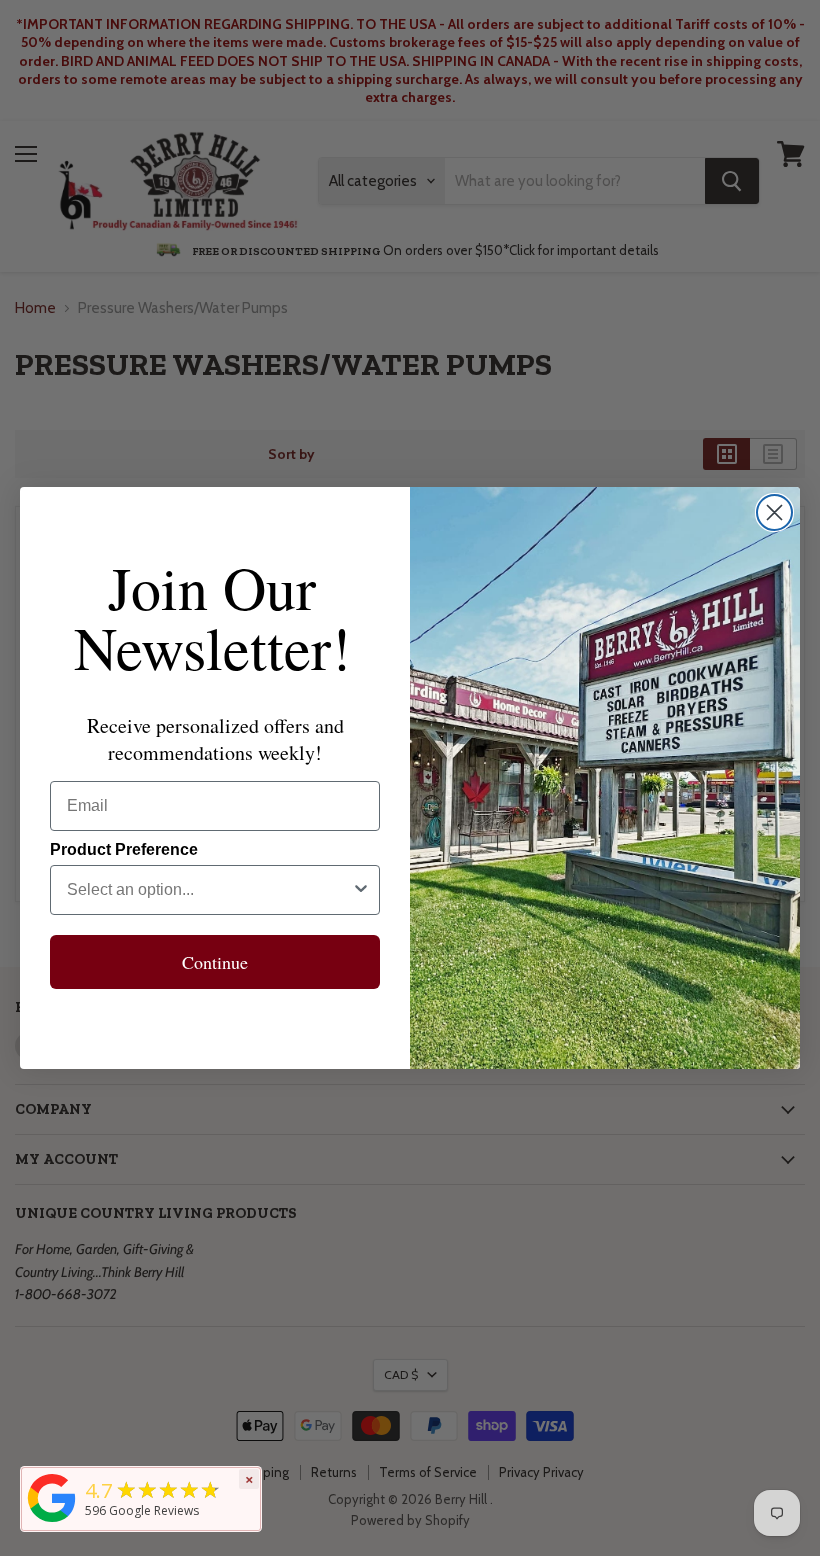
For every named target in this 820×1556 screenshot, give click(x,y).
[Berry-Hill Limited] (52, 1522)
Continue (215, 962)
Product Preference (124, 849)
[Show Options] (361, 890)
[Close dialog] (774, 512)
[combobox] (209, 890)
